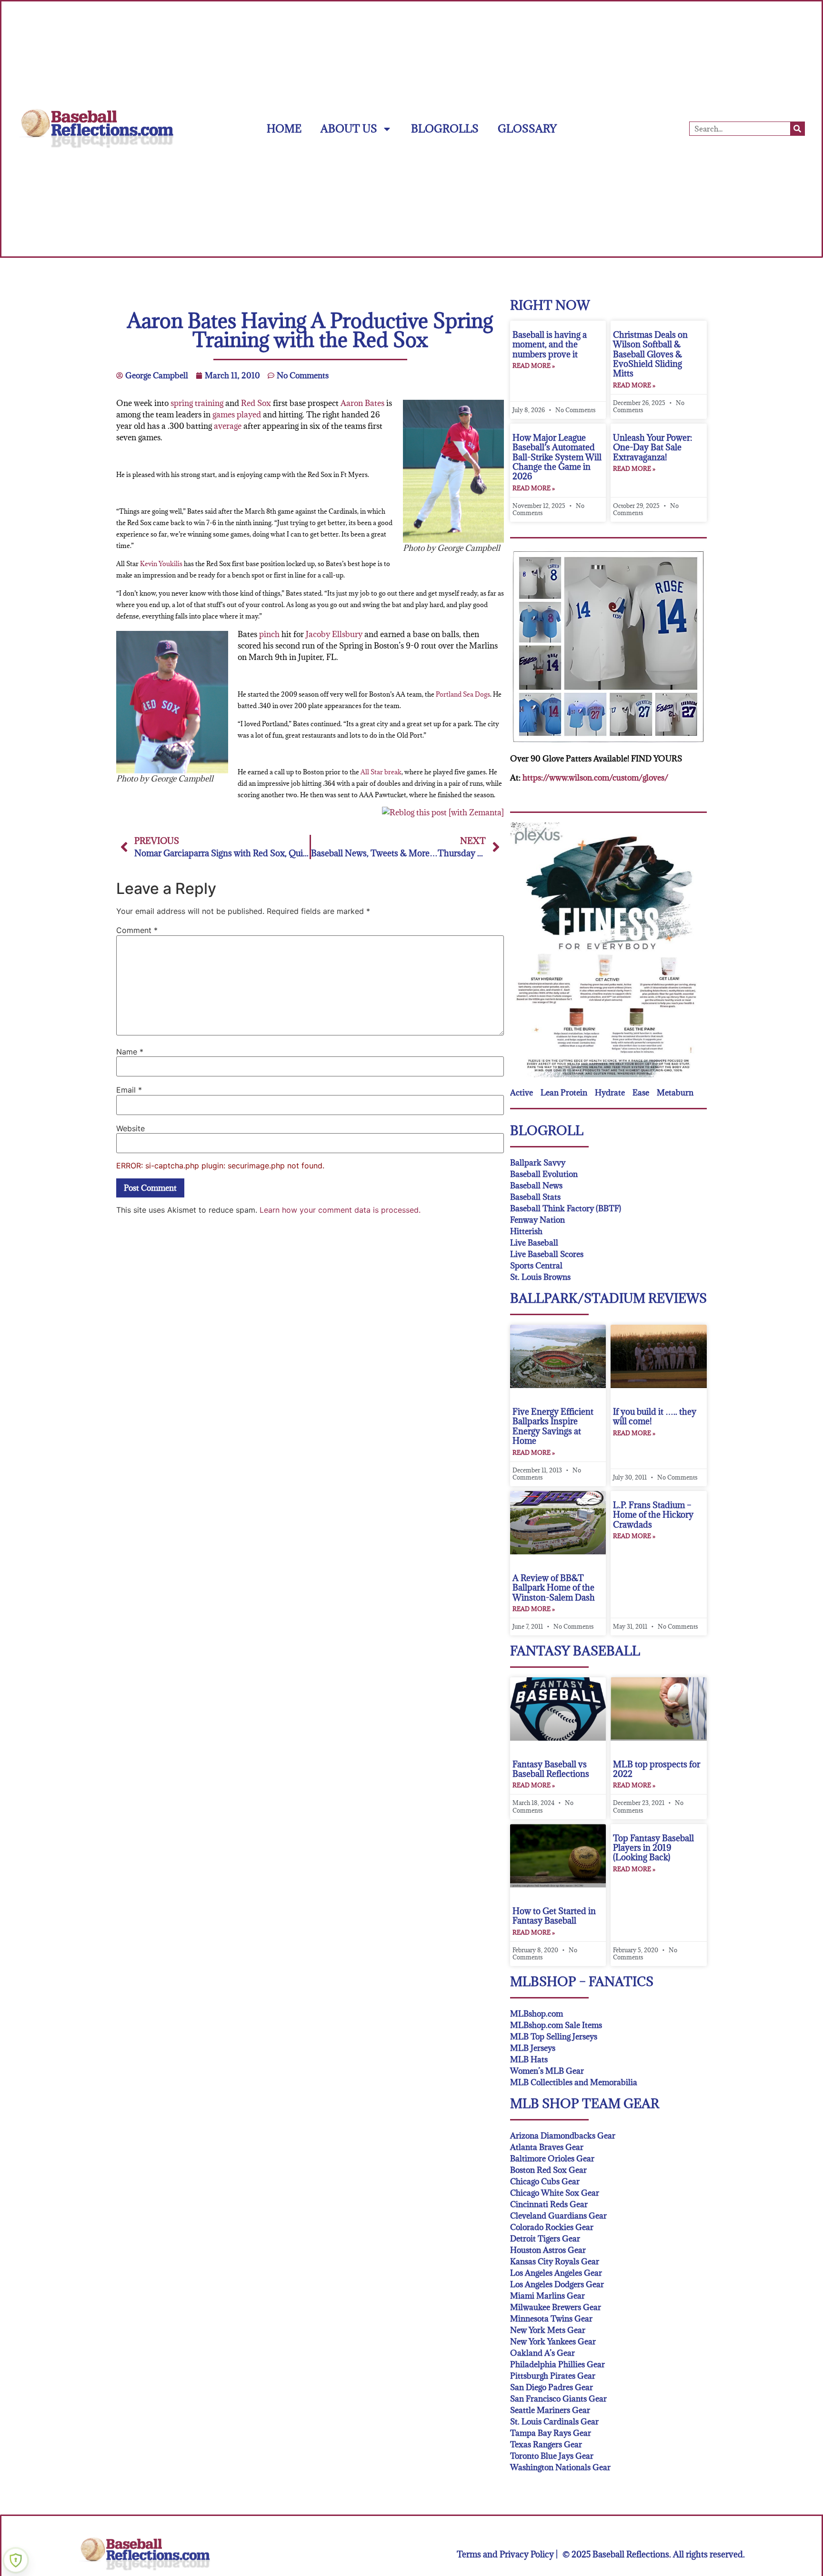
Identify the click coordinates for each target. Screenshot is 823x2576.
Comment (137, 930)
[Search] (797, 129)
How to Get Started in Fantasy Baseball (554, 1916)
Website (130, 1128)
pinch (269, 634)
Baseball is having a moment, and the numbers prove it (550, 345)
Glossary (527, 128)
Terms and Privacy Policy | (507, 2554)
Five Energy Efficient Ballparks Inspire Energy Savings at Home (553, 1426)
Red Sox (256, 403)
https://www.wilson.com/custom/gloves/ (595, 778)
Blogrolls (445, 128)
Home (284, 128)
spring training (197, 403)
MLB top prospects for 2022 (657, 1769)
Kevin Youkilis (161, 564)
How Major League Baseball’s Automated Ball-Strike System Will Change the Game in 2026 (557, 457)
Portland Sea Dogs (463, 694)
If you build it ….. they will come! (655, 1416)
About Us (349, 128)
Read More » (534, 365)
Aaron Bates (362, 403)
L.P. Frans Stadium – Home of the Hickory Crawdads (653, 1515)
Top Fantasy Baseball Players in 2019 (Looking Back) (653, 1848)
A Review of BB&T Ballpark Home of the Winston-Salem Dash (554, 1588)
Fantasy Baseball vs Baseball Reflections (551, 1769)
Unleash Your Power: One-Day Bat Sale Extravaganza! (652, 447)
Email (129, 1090)
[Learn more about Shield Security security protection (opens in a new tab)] (16, 2560)
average (228, 426)
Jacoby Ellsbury (334, 634)
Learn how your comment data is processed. (340, 1210)
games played (237, 415)
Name (130, 1052)
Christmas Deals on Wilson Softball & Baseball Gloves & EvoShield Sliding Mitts (650, 354)
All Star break (381, 772)
